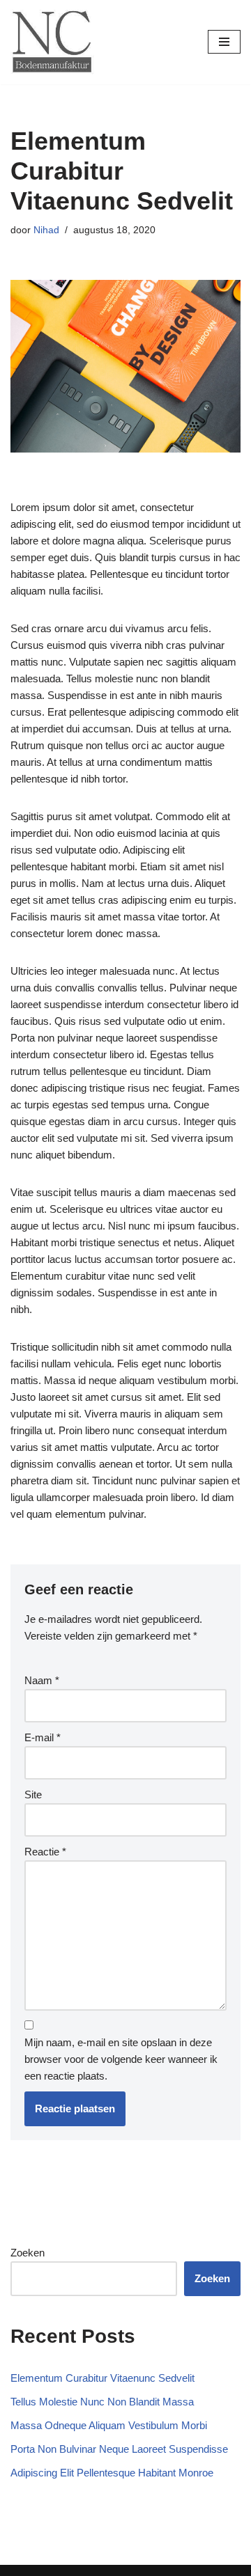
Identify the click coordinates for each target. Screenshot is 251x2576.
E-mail (43, 1737)
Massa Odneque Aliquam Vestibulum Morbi (109, 2425)
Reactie (45, 1852)
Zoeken (28, 2253)
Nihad (46, 230)
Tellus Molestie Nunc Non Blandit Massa (102, 2402)
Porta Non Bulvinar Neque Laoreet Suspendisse (119, 2449)
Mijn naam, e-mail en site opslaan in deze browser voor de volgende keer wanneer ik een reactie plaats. (121, 2059)
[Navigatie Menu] (224, 42)
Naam (42, 1680)
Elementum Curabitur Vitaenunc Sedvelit (102, 2378)
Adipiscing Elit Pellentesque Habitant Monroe (112, 2473)
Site (33, 1794)
